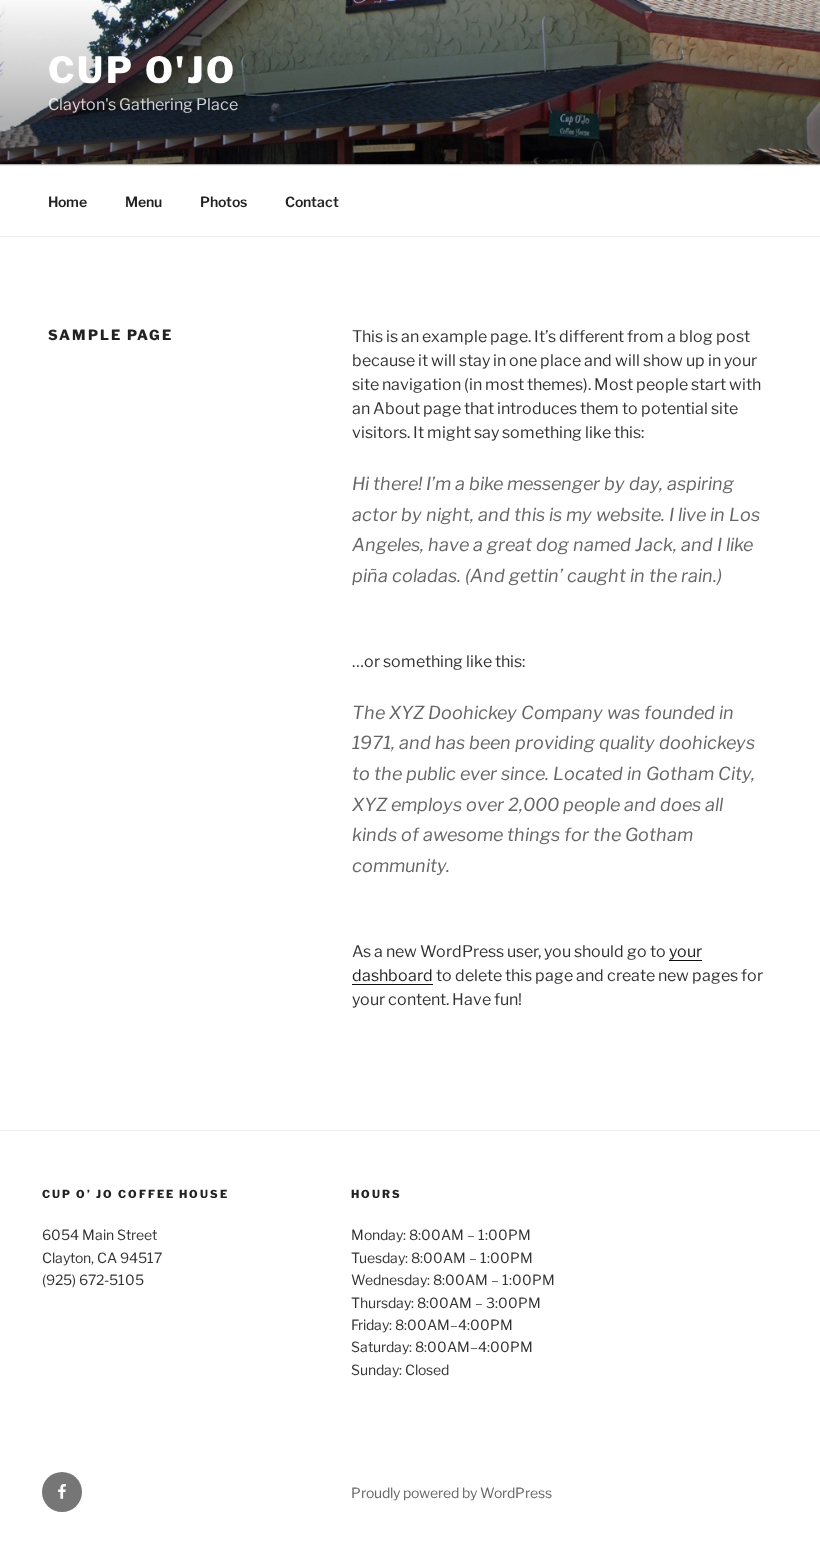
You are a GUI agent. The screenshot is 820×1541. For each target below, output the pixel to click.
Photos (223, 201)
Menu (143, 201)
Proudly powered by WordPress (451, 1492)
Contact (312, 201)
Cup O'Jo (142, 70)
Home (67, 201)
